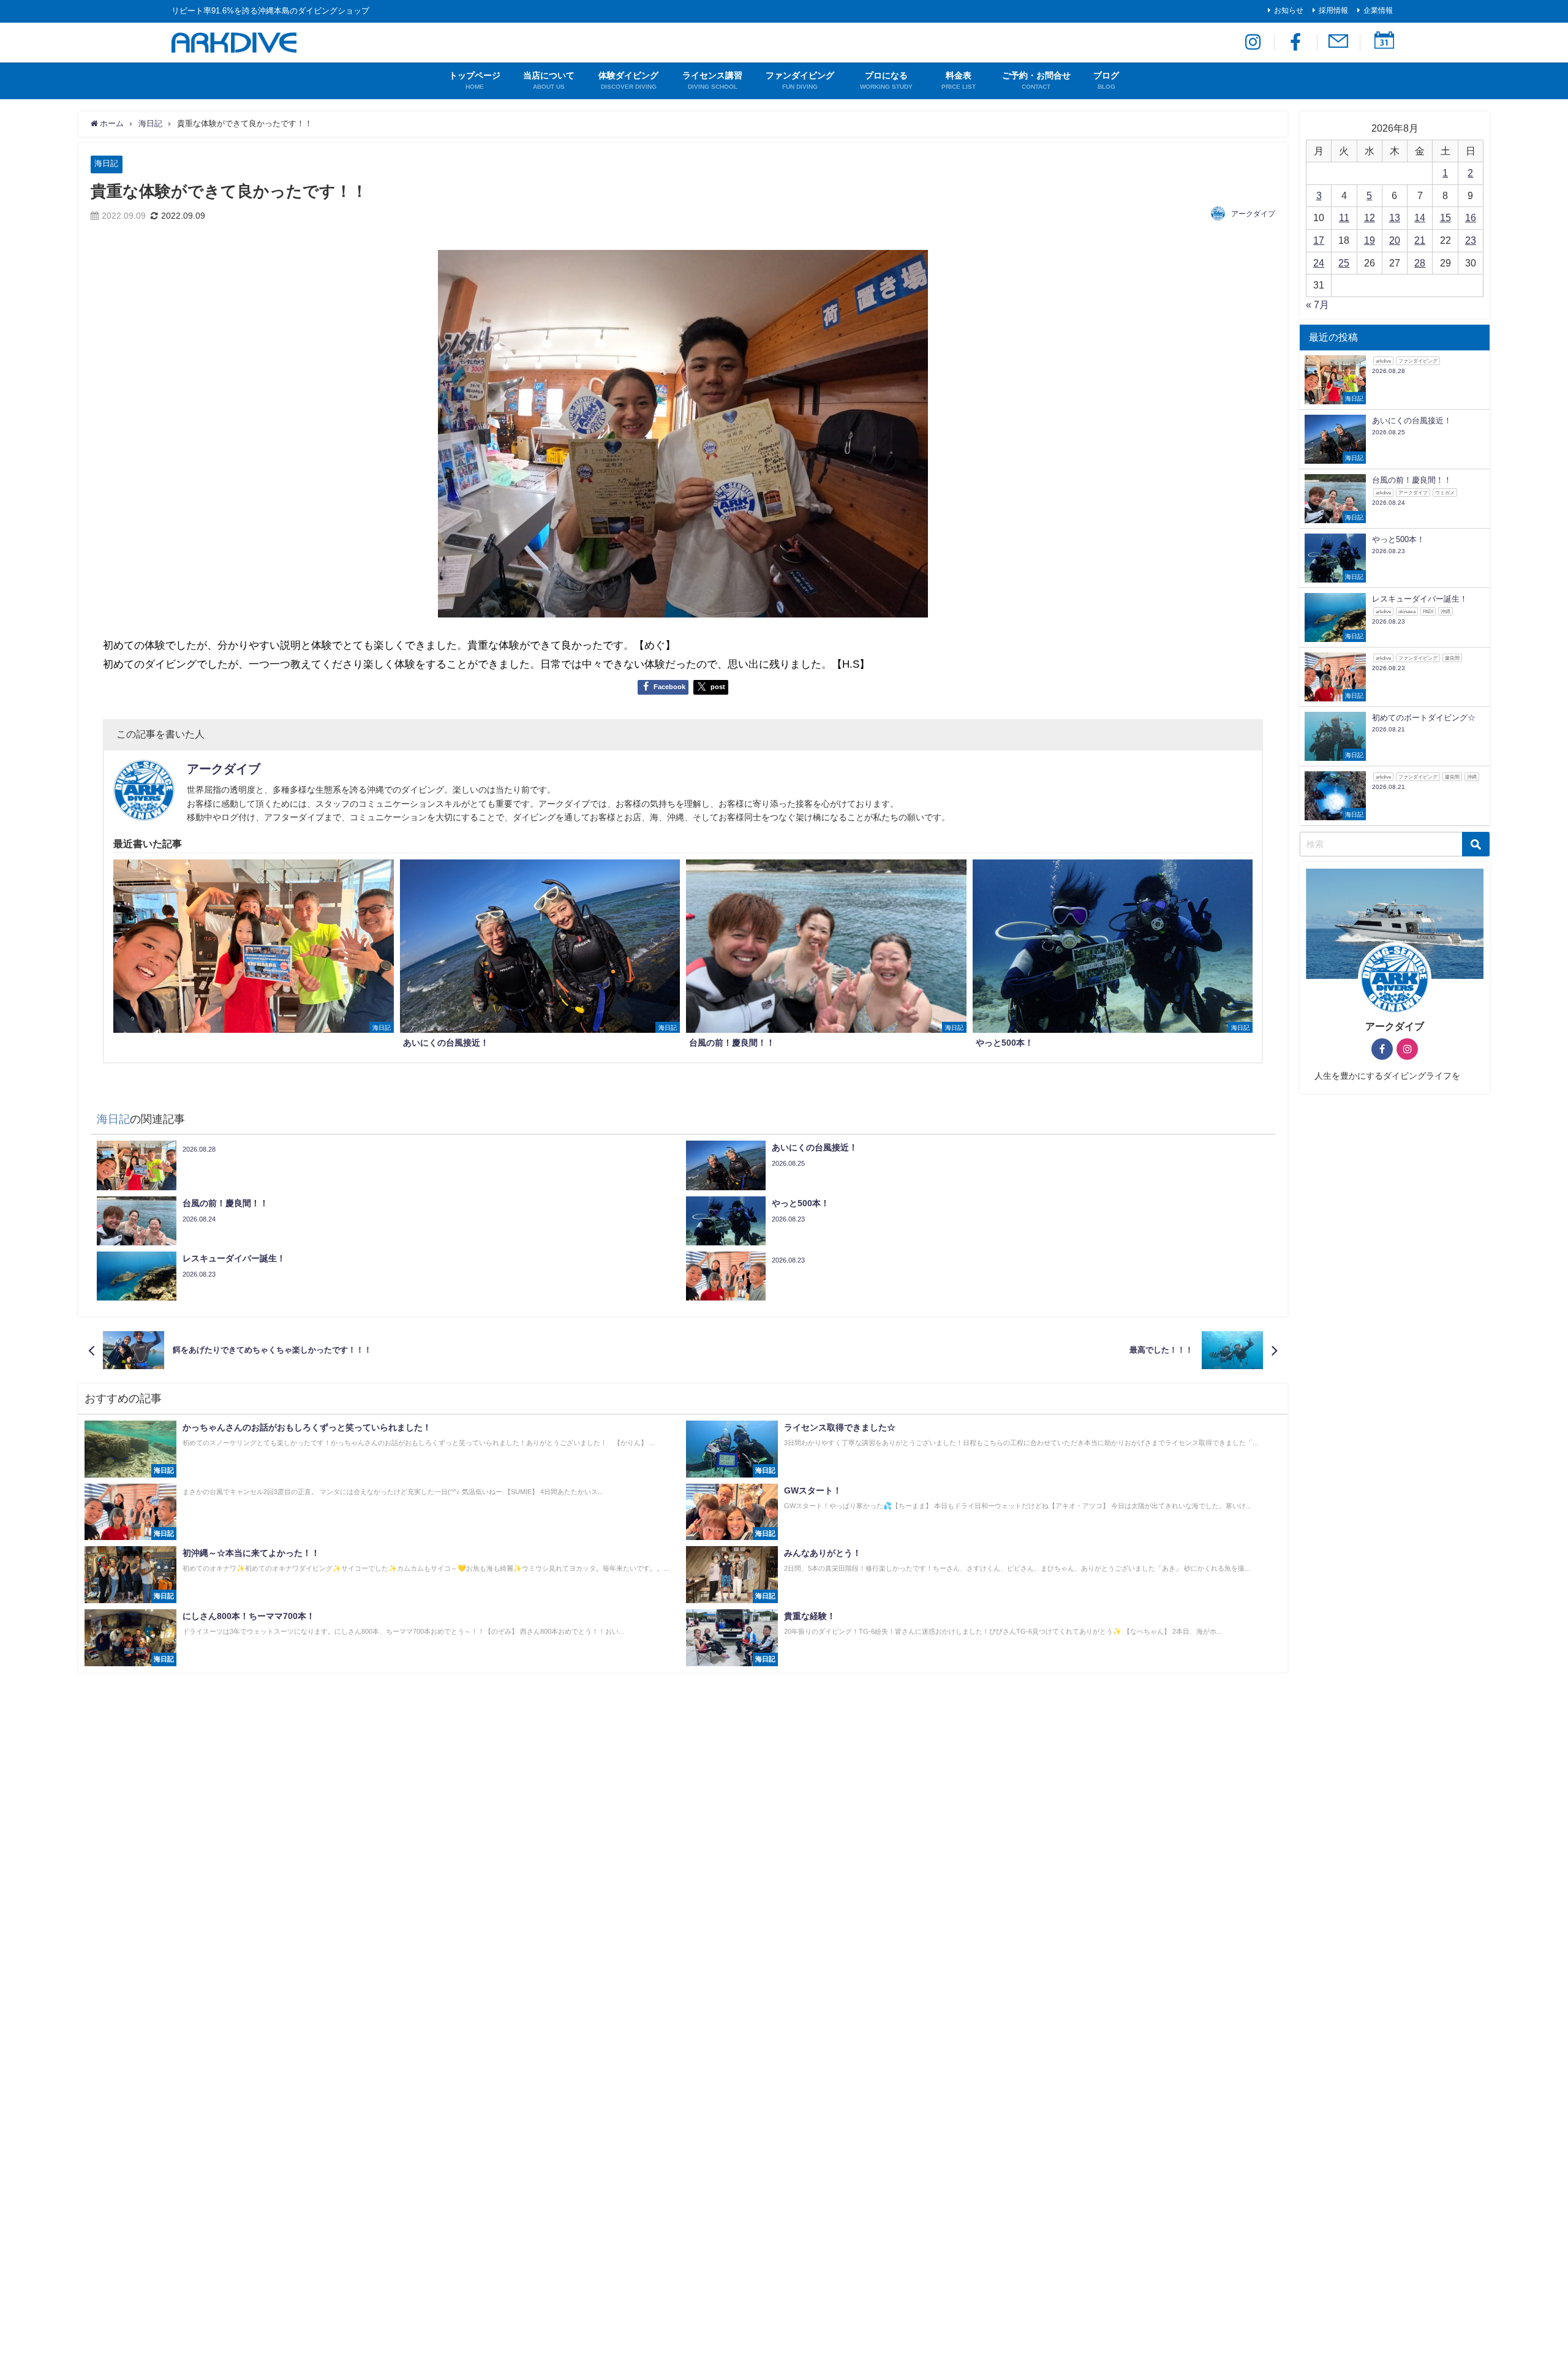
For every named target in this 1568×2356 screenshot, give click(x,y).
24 (1319, 263)
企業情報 (1378, 10)
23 (1471, 240)
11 (1344, 217)
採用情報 (1333, 10)
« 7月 (1317, 304)
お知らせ (1289, 10)
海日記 (106, 163)
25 (1344, 263)
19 (1370, 240)
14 (1420, 217)
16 (1471, 217)
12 (1370, 217)
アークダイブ (1253, 214)
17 (1319, 240)
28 (1420, 263)
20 (1395, 240)
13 (1395, 217)
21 (1420, 240)
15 (1445, 217)
